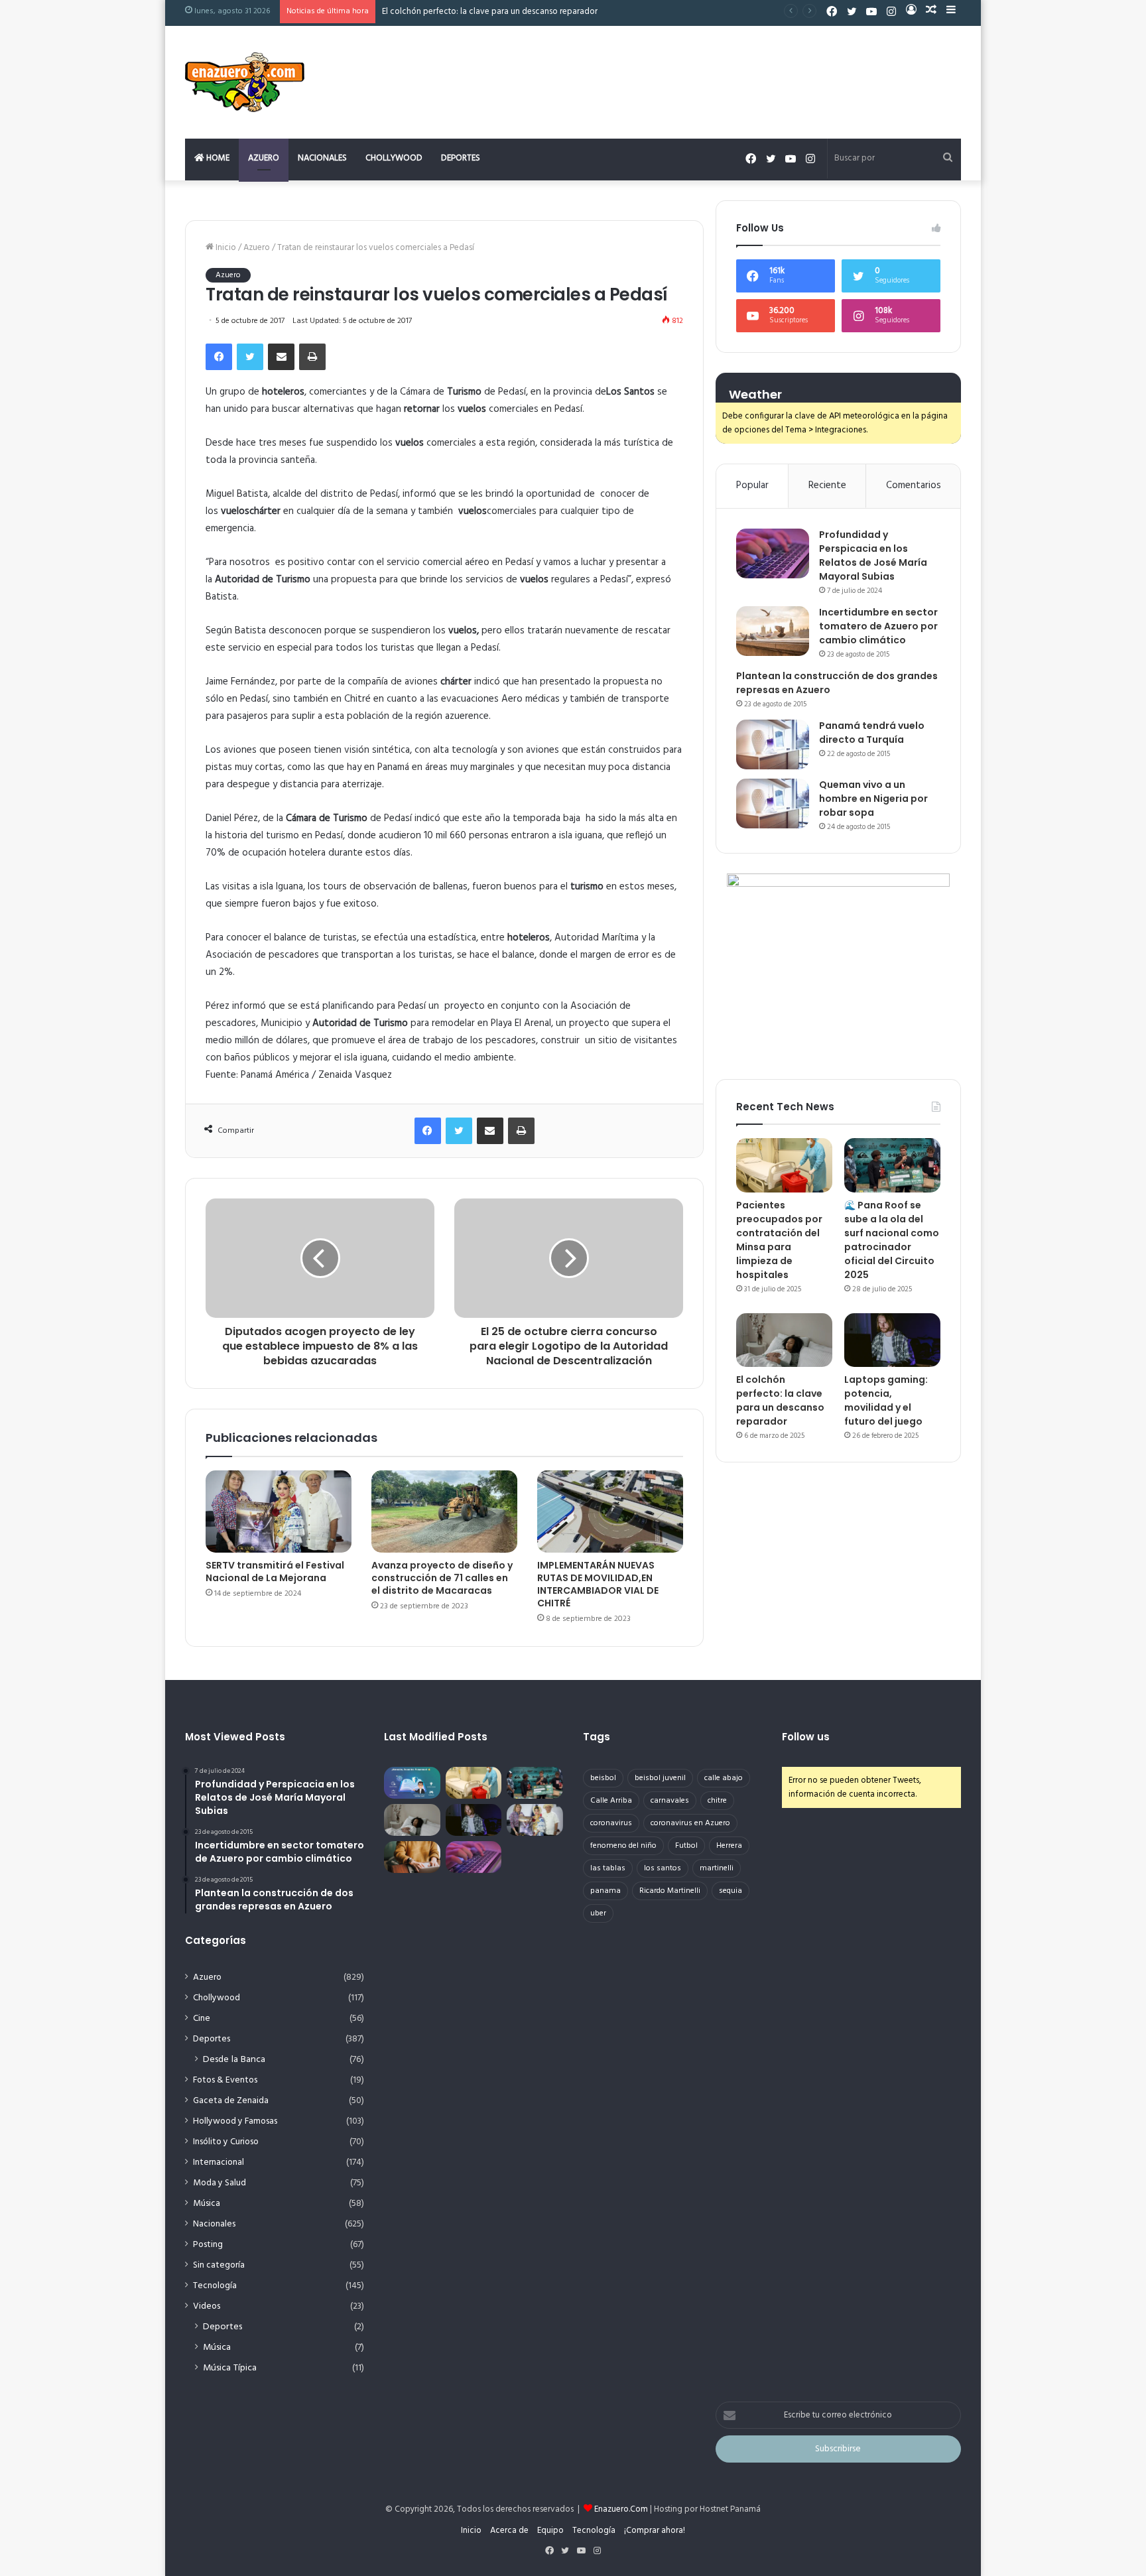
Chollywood (394, 158)
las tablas (608, 1868)
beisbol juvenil (660, 1778)
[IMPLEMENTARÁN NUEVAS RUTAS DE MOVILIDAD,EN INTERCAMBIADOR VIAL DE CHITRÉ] (610, 1512)
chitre (717, 1801)
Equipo (550, 2531)
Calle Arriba (611, 1801)
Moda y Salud (220, 2183)
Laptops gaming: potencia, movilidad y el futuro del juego (886, 1400)
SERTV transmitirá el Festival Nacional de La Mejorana (275, 1572)
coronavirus (611, 1823)
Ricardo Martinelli (670, 1891)
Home (217, 158)
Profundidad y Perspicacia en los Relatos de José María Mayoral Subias (873, 555)
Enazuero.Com (621, 2509)
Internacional (219, 2162)
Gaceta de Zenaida (231, 2101)
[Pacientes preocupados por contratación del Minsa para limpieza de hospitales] (784, 1165)
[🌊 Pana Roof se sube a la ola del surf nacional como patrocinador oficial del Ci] (892, 1165)
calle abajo (724, 1778)
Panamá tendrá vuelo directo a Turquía (872, 733)
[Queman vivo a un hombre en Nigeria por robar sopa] (773, 804)
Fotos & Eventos (225, 2080)
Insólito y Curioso (226, 2142)
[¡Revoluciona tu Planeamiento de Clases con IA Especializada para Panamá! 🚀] (412, 1783)
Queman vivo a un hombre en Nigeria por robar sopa (873, 799)
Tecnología (215, 2286)
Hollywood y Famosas (235, 2121)
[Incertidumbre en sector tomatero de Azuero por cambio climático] (773, 631)
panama (605, 1891)
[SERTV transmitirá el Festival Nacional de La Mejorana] (279, 1512)
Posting (208, 2245)
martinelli (717, 1868)
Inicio (225, 248)
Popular (752, 485)
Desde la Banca (234, 2060)
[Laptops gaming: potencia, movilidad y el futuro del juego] (892, 1340)
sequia (731, 1891)
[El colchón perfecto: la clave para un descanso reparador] (784, 1340)
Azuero (264, 158)
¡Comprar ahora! (655, 2531)
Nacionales (322, 158)
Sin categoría (219, 2265)
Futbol (686, 1846)
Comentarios (914, 485)
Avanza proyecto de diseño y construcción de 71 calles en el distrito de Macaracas (442, 1578)
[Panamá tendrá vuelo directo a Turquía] (773, 744)
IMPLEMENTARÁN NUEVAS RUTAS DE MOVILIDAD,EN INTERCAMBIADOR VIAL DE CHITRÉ (598, 1584)
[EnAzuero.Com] (245, 82)
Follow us (806, 1737)
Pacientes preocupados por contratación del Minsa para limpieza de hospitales (779, 1240)
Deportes (461, 158)
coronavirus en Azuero (690, 1823)
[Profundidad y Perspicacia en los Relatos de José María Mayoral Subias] (773, 553)
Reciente (827, 485)
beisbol (603, 1778)
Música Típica (230, 2368)
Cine (202, 2019)
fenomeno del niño (623, 1846)
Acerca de (509, 2531)
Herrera (729, 1846)
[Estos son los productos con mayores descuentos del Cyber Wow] (412, 1857)
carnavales (670, 1801)
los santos (663, 1868)
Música (207, 2204)
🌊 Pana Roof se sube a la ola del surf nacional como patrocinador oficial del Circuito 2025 (892, 1240)
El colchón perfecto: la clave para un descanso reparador (780, 1400)
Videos (207, 2306)
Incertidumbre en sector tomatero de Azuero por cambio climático (878, 626)
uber (598, 1913)
